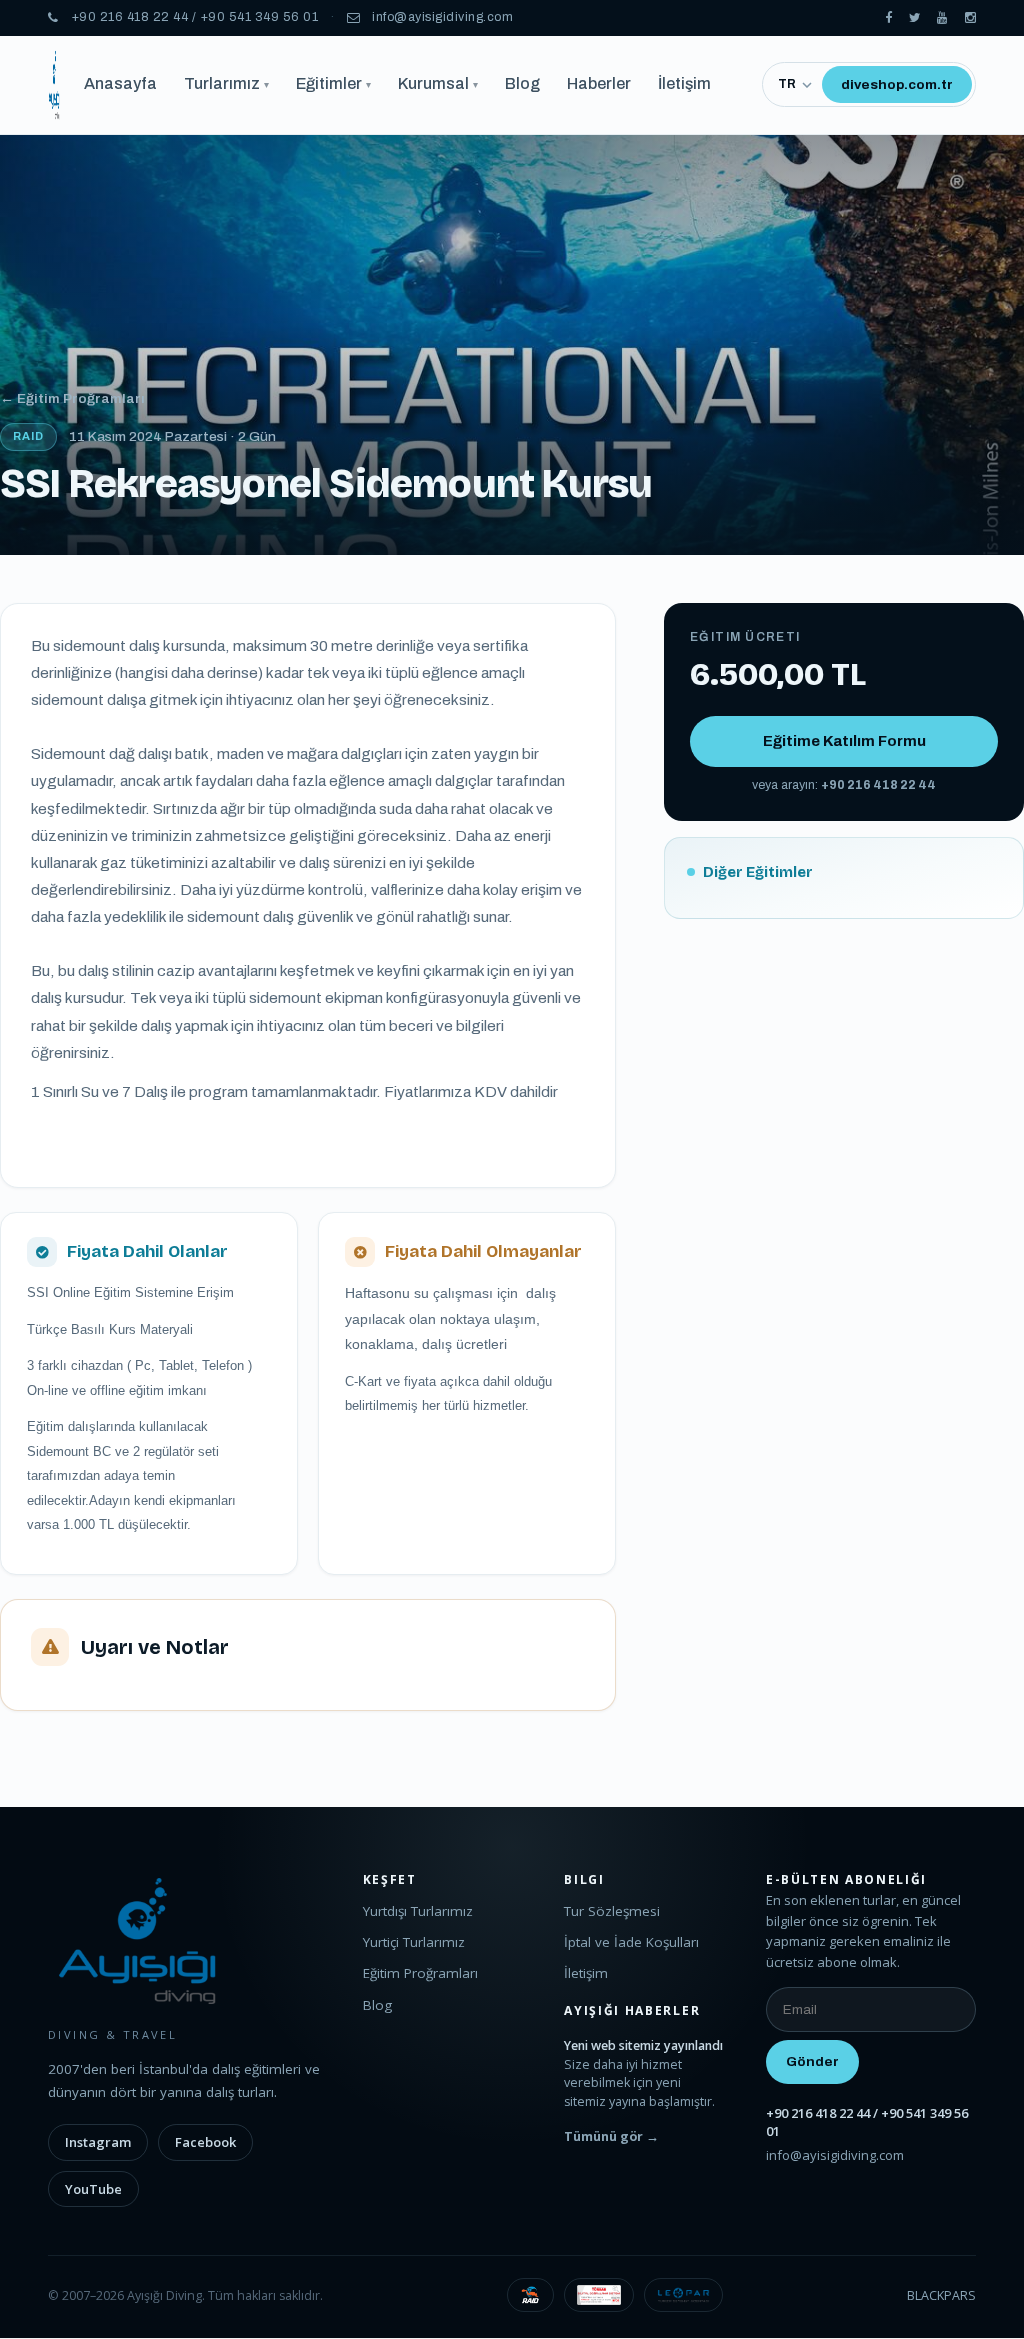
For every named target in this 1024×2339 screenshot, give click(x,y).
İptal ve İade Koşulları (631, 1942)
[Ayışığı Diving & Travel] (889, 18)
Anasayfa (120, 83)
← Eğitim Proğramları (72, 398)
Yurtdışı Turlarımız (418, 1911)
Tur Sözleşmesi (612, 1911)
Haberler (599, 83)
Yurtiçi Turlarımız (414, 1942)
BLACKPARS (941, 2295)
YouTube (93, 2189)
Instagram (98, 2142)
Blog (522, 83)
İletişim (684, 83)
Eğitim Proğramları (420, 1973)
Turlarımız (226, 83)
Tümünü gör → (611, 2136)
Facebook (205, 2142)
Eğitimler (333, 83)
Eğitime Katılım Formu (844, 741)
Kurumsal (438, 83)
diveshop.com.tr (897, 84)
